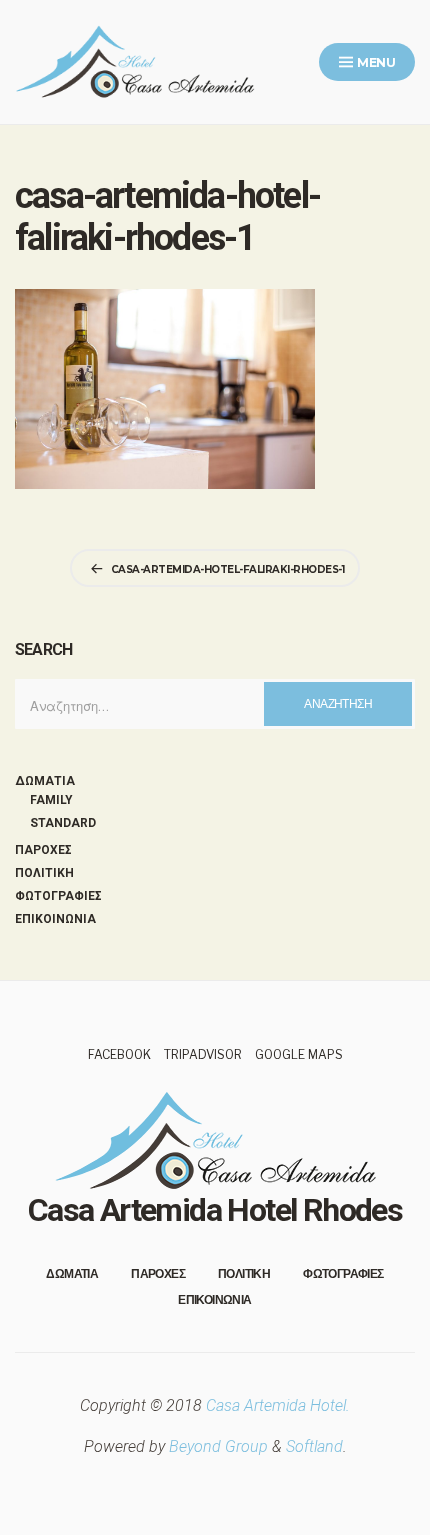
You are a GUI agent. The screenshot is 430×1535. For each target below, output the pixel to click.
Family (51, 800)
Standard (63, 823)
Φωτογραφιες (58, 896)
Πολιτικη (44, 873)
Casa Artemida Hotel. (278, 1405)
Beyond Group (218, 1446)
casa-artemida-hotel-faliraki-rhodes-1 (228, 569)
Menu (375, 62)
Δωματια (45, 781)
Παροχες (43, 850)
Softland (314, 1446)
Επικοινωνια (55, 919)
